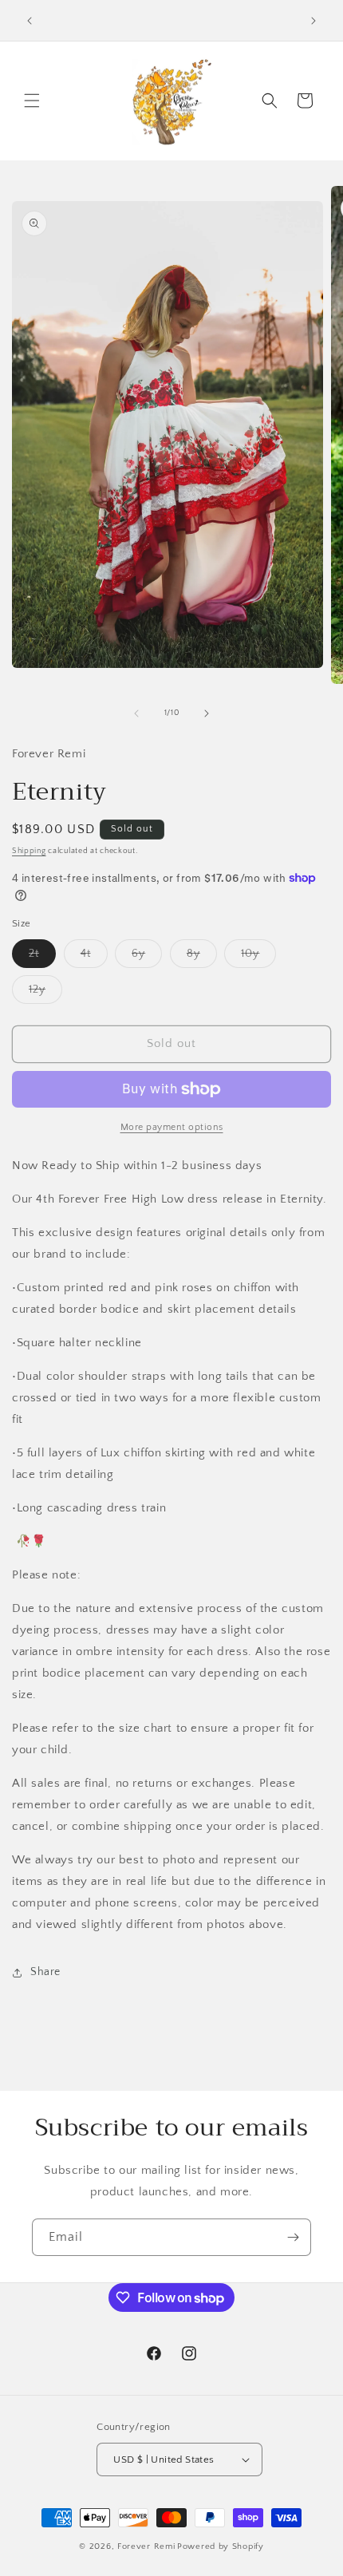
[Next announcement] (313, 21)
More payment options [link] (172, 1127)
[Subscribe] (293, 2237)
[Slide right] (207, 713)
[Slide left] (136, 713)
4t (94, 957)
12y (45, 993)
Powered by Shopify (221, 2546)
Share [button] (45, 1972)
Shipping (29, 851)
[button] (32, 101)
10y (258, 957)
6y (147, 957)
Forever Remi (146, 2546)
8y (202, 957)
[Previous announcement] (30, 21)
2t (42, 957)
